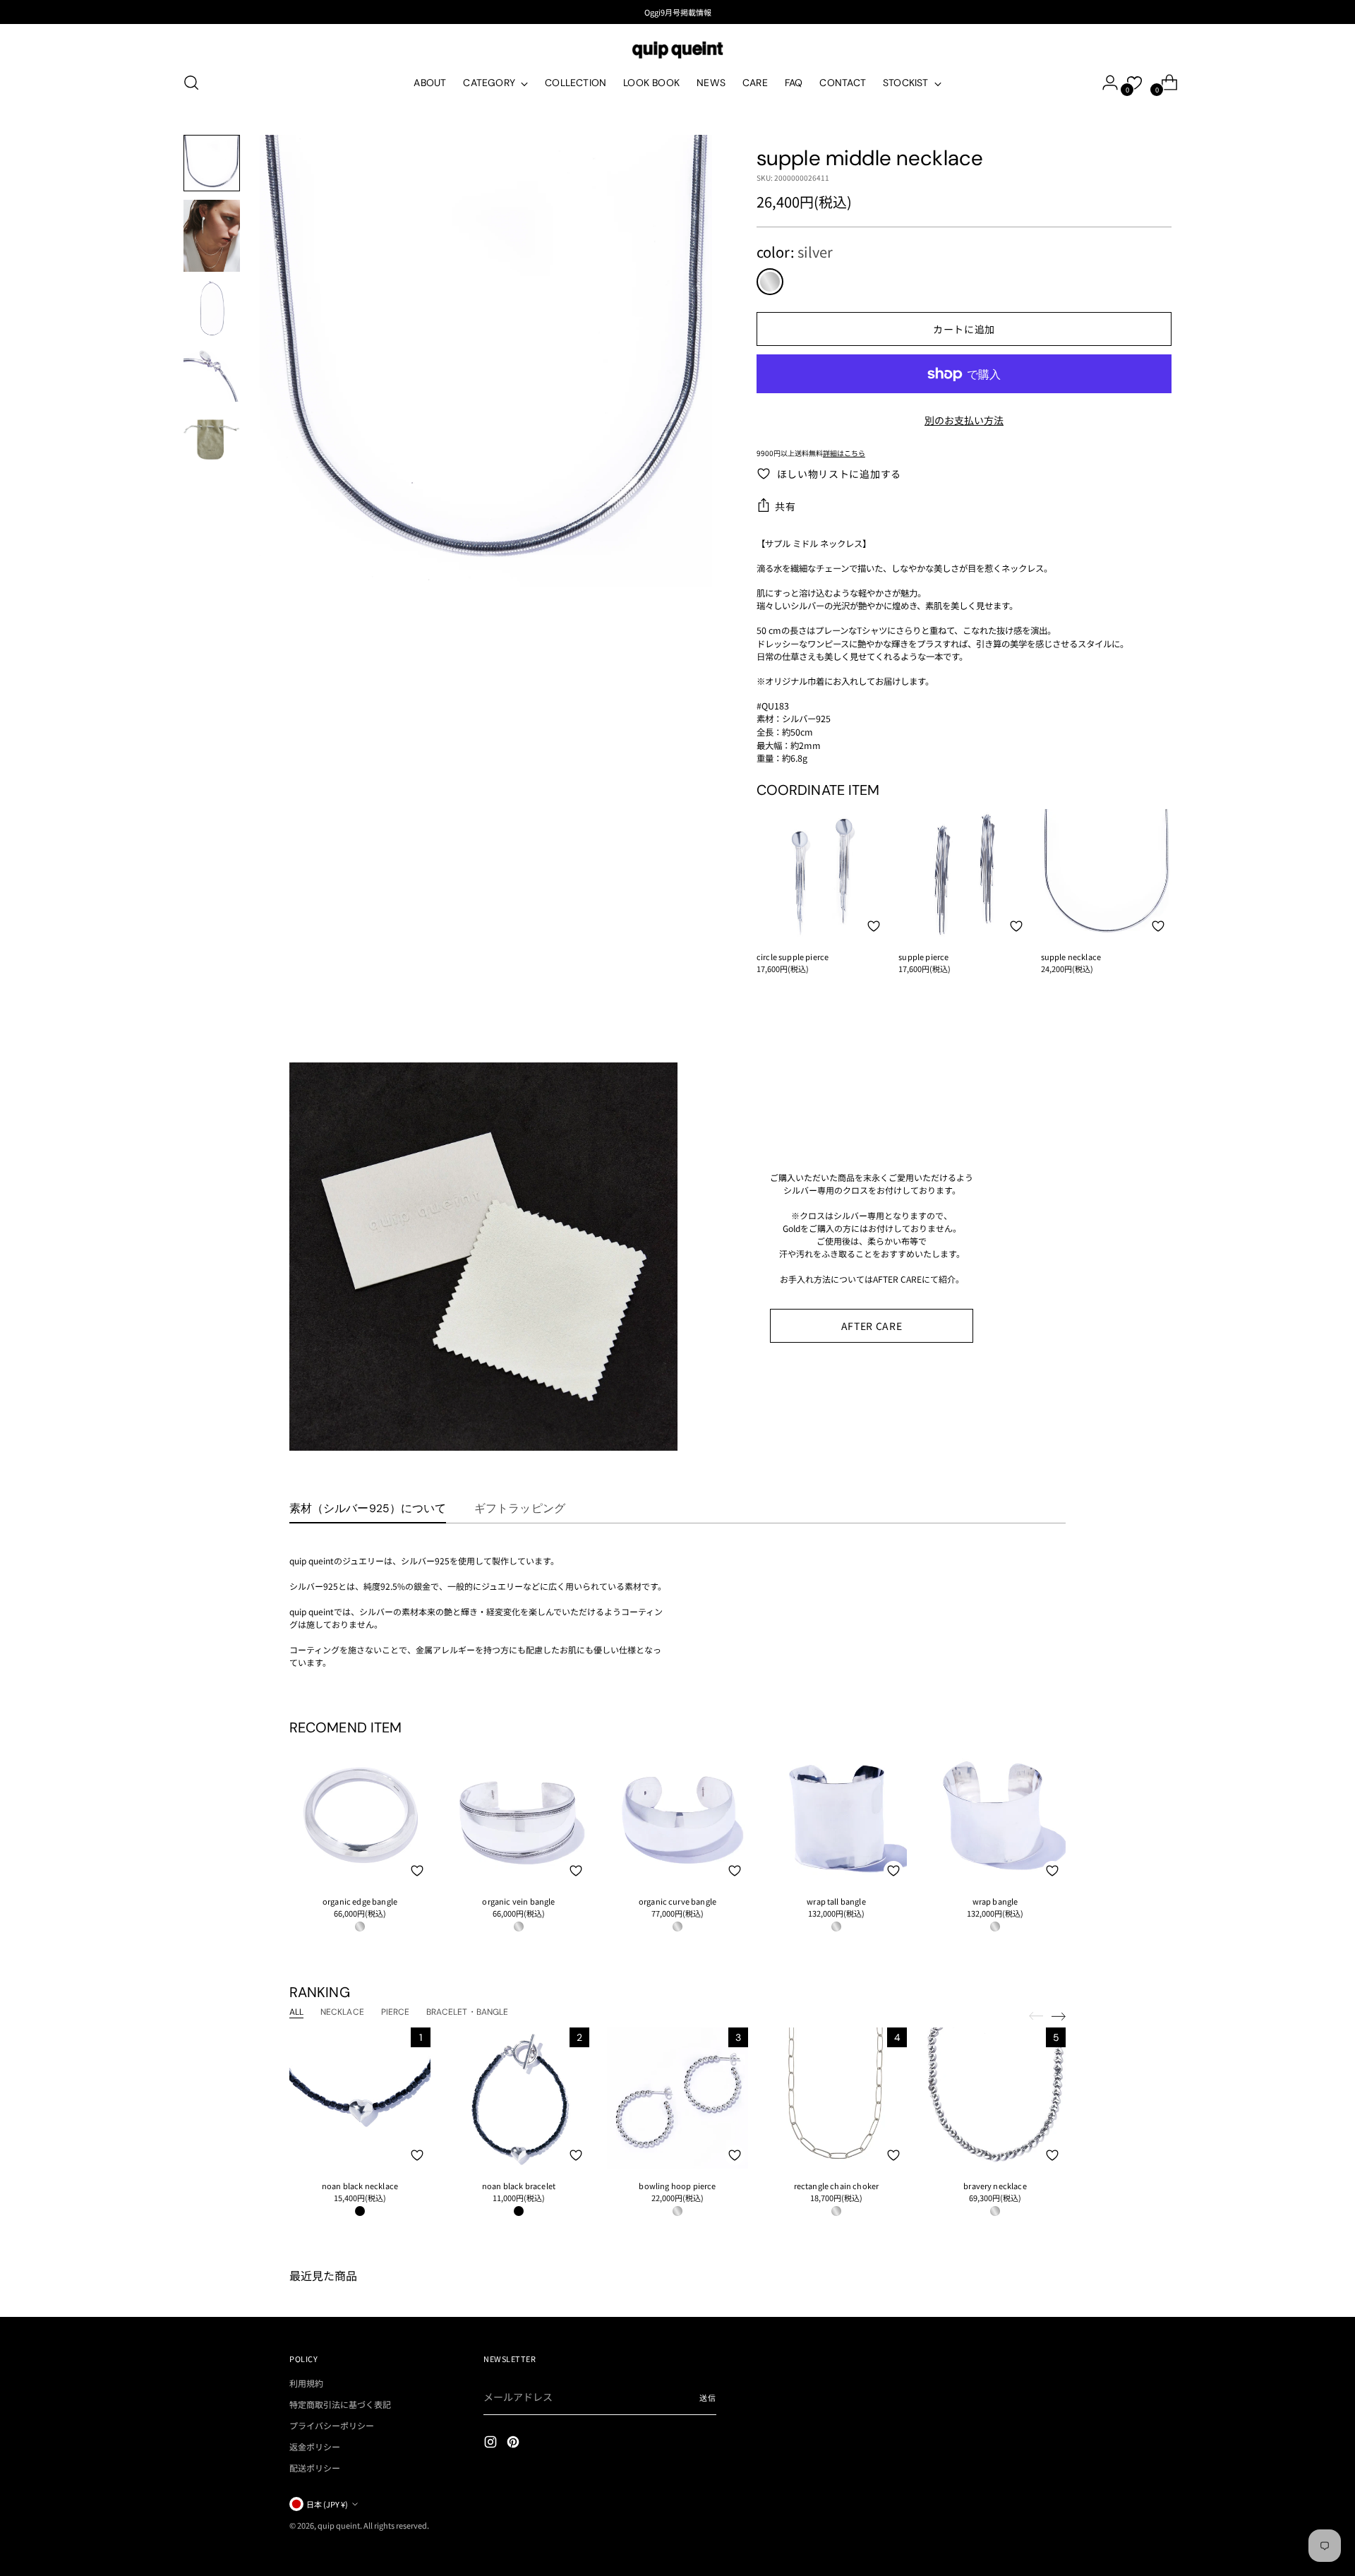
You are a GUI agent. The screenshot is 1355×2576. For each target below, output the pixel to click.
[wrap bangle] (995, 1814)
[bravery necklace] (995, 2098)
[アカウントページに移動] (1104, 83)
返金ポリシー (315, 2446)
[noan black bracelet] (519, 2098)
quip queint (339, 2525)
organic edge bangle (360, 1901)
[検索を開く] (191, 83)
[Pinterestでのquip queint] (514, 2444)
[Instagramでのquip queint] (492, 2444)
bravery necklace (995, 2186)
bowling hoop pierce (677, 2186)
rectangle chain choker (837, 2186)
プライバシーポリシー (332, 2425)
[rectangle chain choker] (836, 2098)
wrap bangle (995, 1901)
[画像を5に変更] (212, 438)
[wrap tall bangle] (836, 1814)
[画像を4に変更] (212, 373)
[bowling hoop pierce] (677, 2098)
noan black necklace (360, 2186)
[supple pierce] (964, 874)
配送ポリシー (315, 2468)
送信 (708, 2397)
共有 (785, 506)
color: (795, 252)
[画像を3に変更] (212, 308)
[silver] (770, 282)
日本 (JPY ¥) (327, 2504)
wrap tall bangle (836, 1901)
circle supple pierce (793, 957)
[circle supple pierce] (822, 874)
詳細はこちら (844, 453)
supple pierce (923, 957)
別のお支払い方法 (964, 420)
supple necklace (1071, 957)
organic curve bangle (677, 1901)
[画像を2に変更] (212, 236)
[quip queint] (677, 50)
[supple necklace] (1106, 874)
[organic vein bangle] (519, 1814)
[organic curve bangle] (677, 1814)
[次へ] (1059, 2016)
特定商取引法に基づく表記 (340, 2404)
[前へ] (1036, 2016)
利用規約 (306, 2383)
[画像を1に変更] (212, 163)
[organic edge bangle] (360, 1814)
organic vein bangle (518, 1901)
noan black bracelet (519, 2186)
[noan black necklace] (360, 2098)
